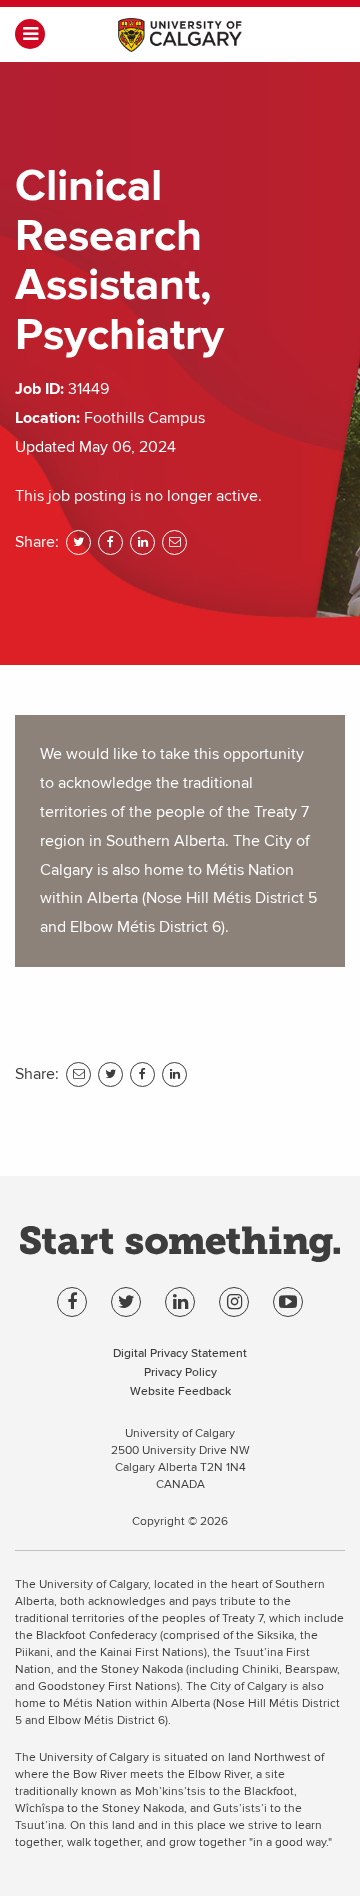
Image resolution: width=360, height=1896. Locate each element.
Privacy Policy (180, 1371)
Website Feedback (180, 1390)
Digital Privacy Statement (180, 1352)
